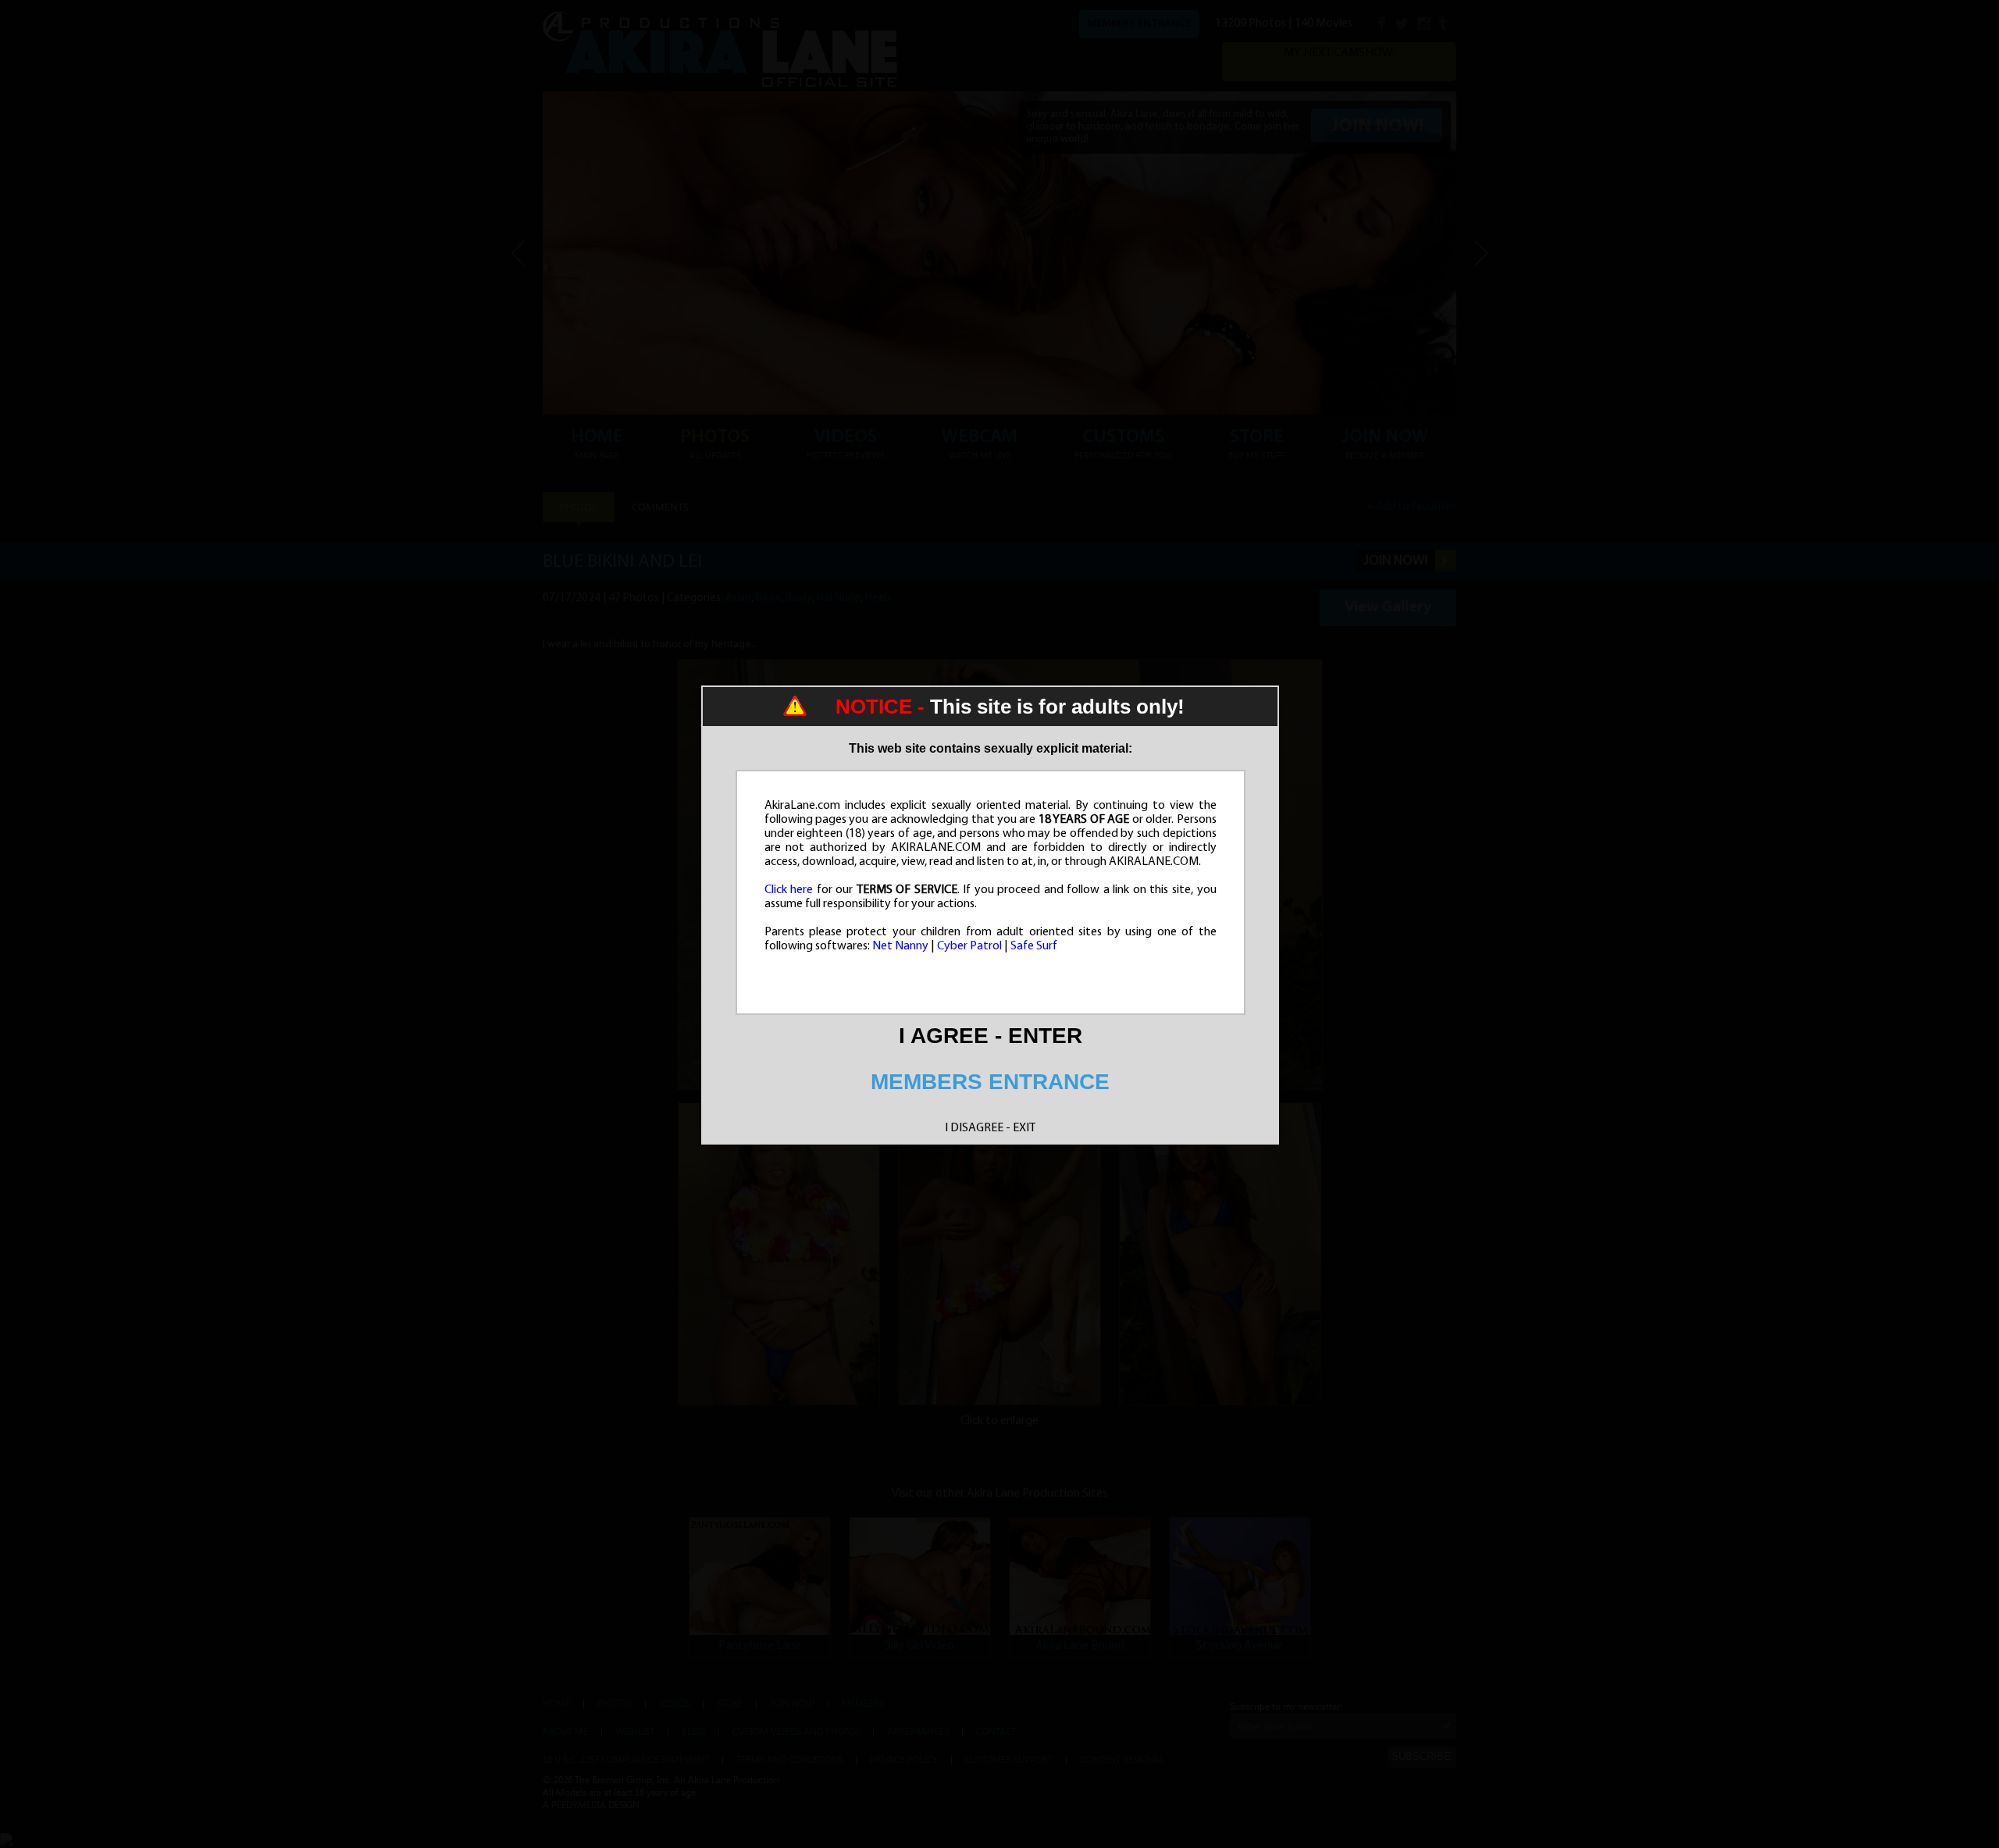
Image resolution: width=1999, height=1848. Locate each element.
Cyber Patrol (969, 946)
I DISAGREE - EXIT (990, 1128)
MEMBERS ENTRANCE (990, 1082)
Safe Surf (1034, 946)
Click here (789, 890)
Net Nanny (900, 946)
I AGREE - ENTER (991, 1036)
